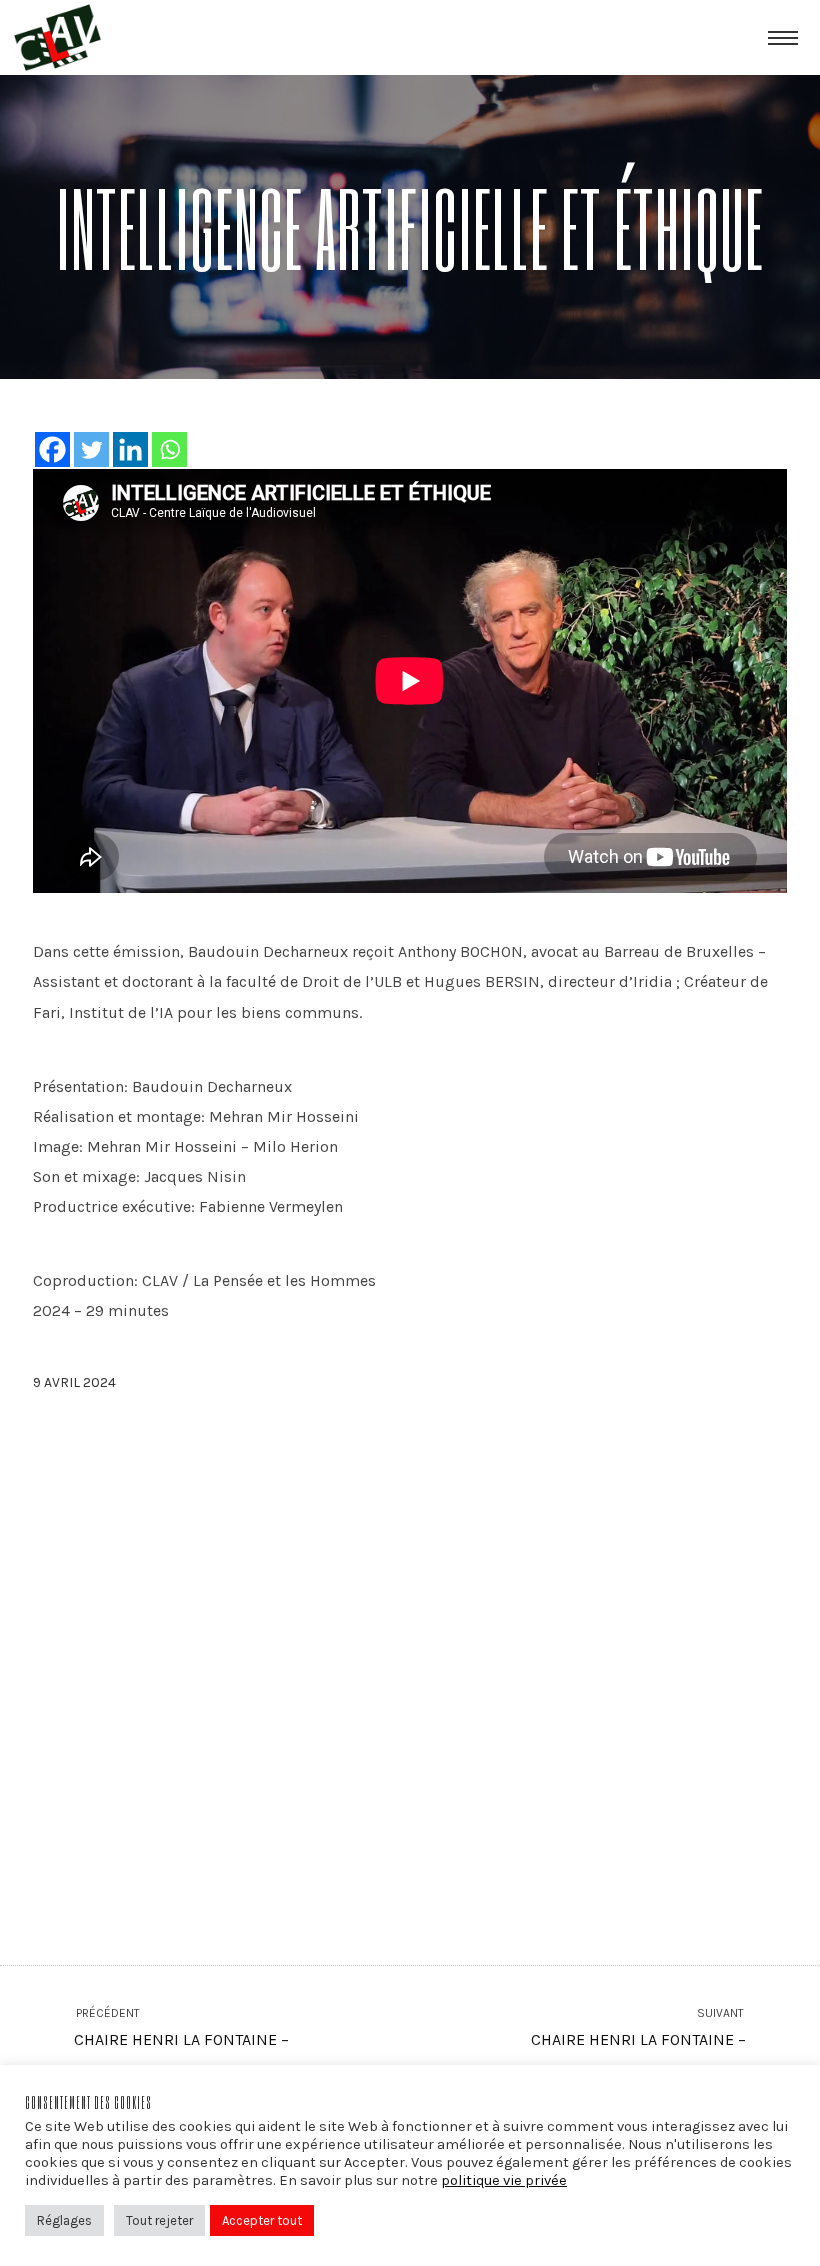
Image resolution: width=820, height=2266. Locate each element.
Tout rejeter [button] (159, 2220)
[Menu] (783, 37)
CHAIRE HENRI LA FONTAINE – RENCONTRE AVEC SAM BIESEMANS (202, 2042)
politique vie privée (504, 2180)
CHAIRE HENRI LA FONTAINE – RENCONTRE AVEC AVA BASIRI (639, 2042)
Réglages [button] (64, 2220)
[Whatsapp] (169, 449)
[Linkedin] (130, 449)
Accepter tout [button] (262, 2220)
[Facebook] (52, 449)
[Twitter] (91, 449)
